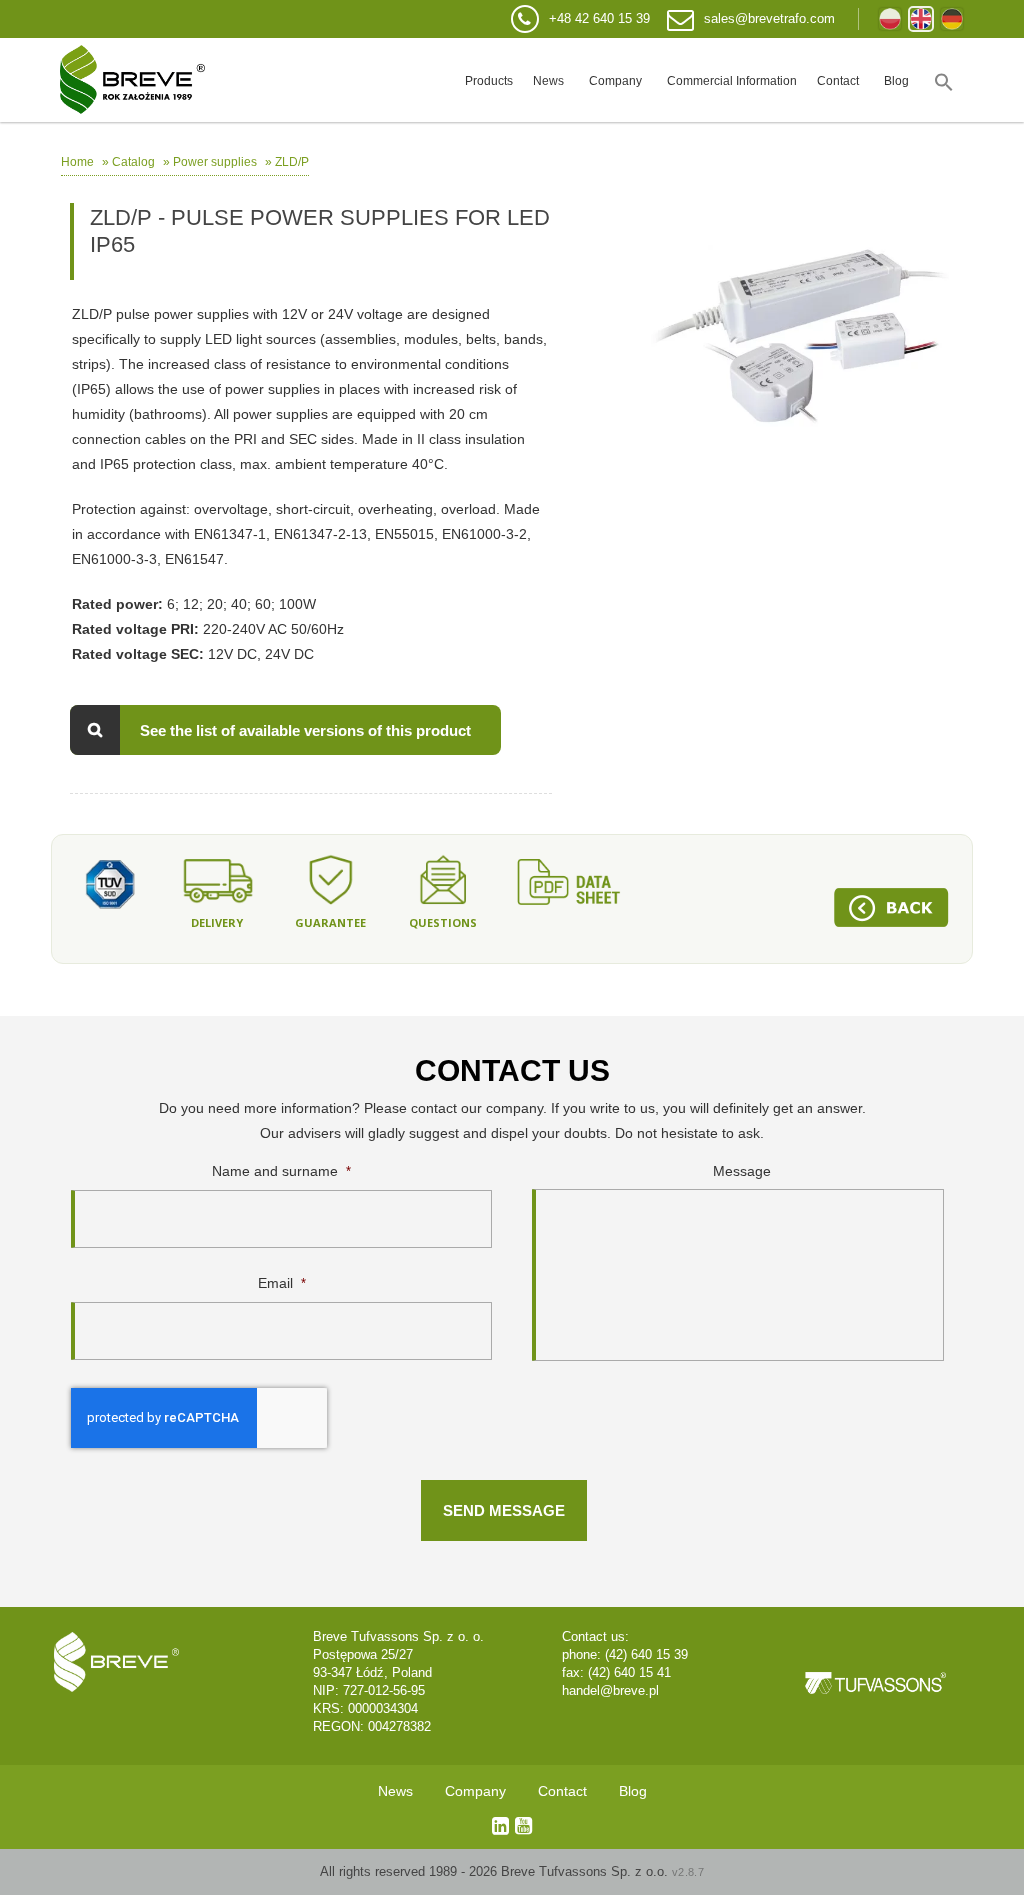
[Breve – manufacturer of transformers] (132, 80)
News (548, 81)
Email (282, 1283)
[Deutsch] (952, 19)
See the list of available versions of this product (305, 730)
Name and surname (281, 1171)
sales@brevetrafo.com (769, 18)
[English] (921, 19)
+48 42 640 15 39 (599, 18)
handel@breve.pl (610, 1690)
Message (742, 1171)
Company (615, 81)
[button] (944, 80)
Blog (896, 81)
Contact (838, 81)
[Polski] (890, 19)
